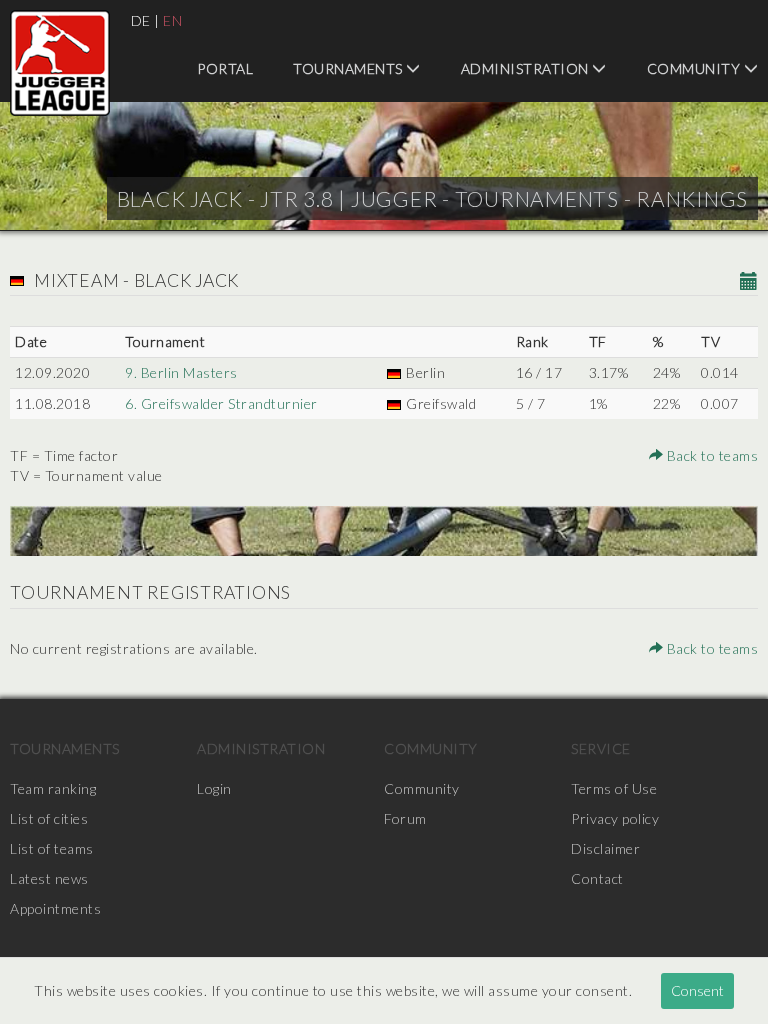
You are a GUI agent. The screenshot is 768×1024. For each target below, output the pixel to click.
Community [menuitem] (431, 748)
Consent (697, 990)
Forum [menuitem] (405, 818)
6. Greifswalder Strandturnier (221, 403)
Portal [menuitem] (225, 68)
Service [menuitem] (601, 748)
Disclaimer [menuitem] (605, 848)
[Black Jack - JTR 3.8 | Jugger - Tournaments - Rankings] (60, 63)
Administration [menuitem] (527, 68)
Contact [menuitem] (597, 878)
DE (141, 20)
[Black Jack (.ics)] (749, 282)
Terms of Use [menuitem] (614, 788)
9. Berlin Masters (181, 372)
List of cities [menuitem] (49, 818)
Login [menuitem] (214, 788)
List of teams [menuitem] (52, 848)
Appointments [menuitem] (55, 908)
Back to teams (710, 455)
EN (172, 20)
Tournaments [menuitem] (349, 68)
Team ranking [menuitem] (53, 788)
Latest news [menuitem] (49, 878)
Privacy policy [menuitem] (615, 818)
